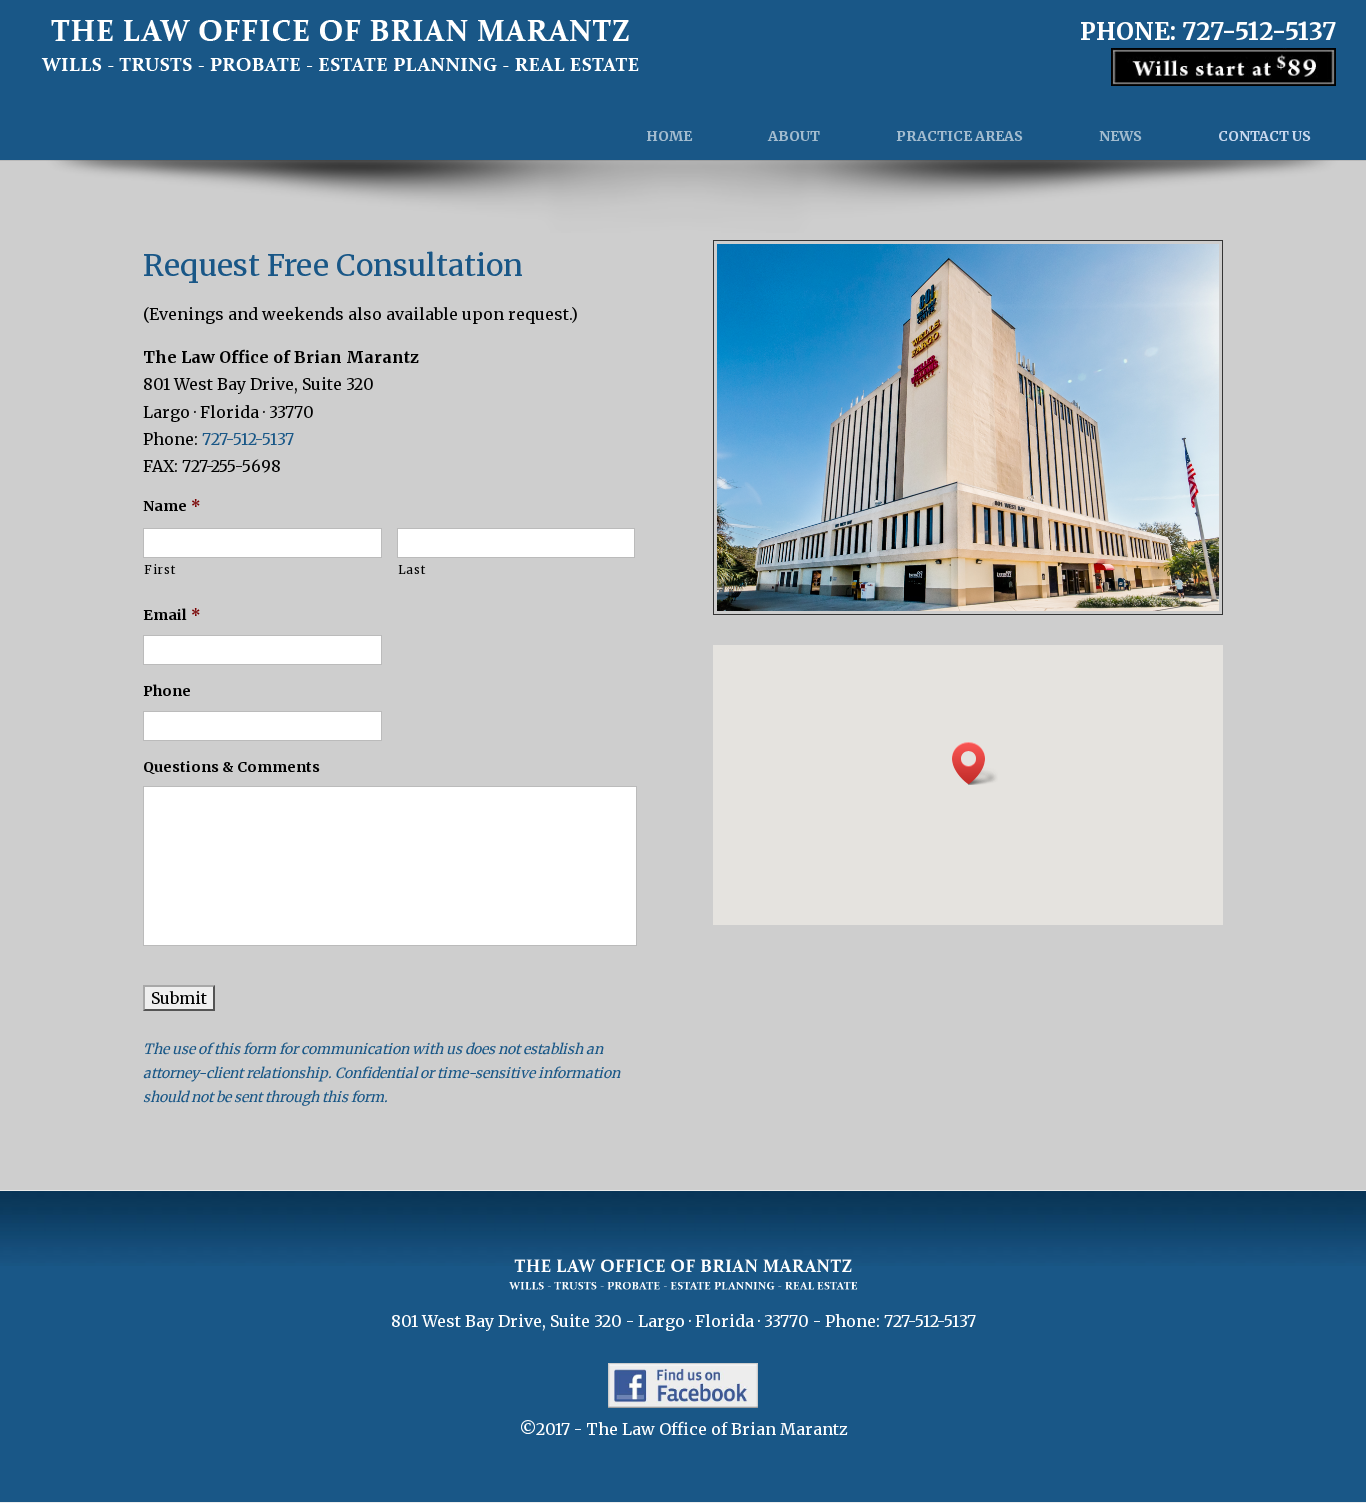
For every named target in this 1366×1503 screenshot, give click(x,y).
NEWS (1120, 136)
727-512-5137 (248, 439)
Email (172, 615)
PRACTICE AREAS (959, 136)
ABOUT (794, 136)
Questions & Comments (231, 767)
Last (412, 569)
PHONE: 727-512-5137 (1208, 33)
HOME (669, 136)
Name (172, 506)
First (159, 569)
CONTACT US (1264, 136)
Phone (167, 691)
